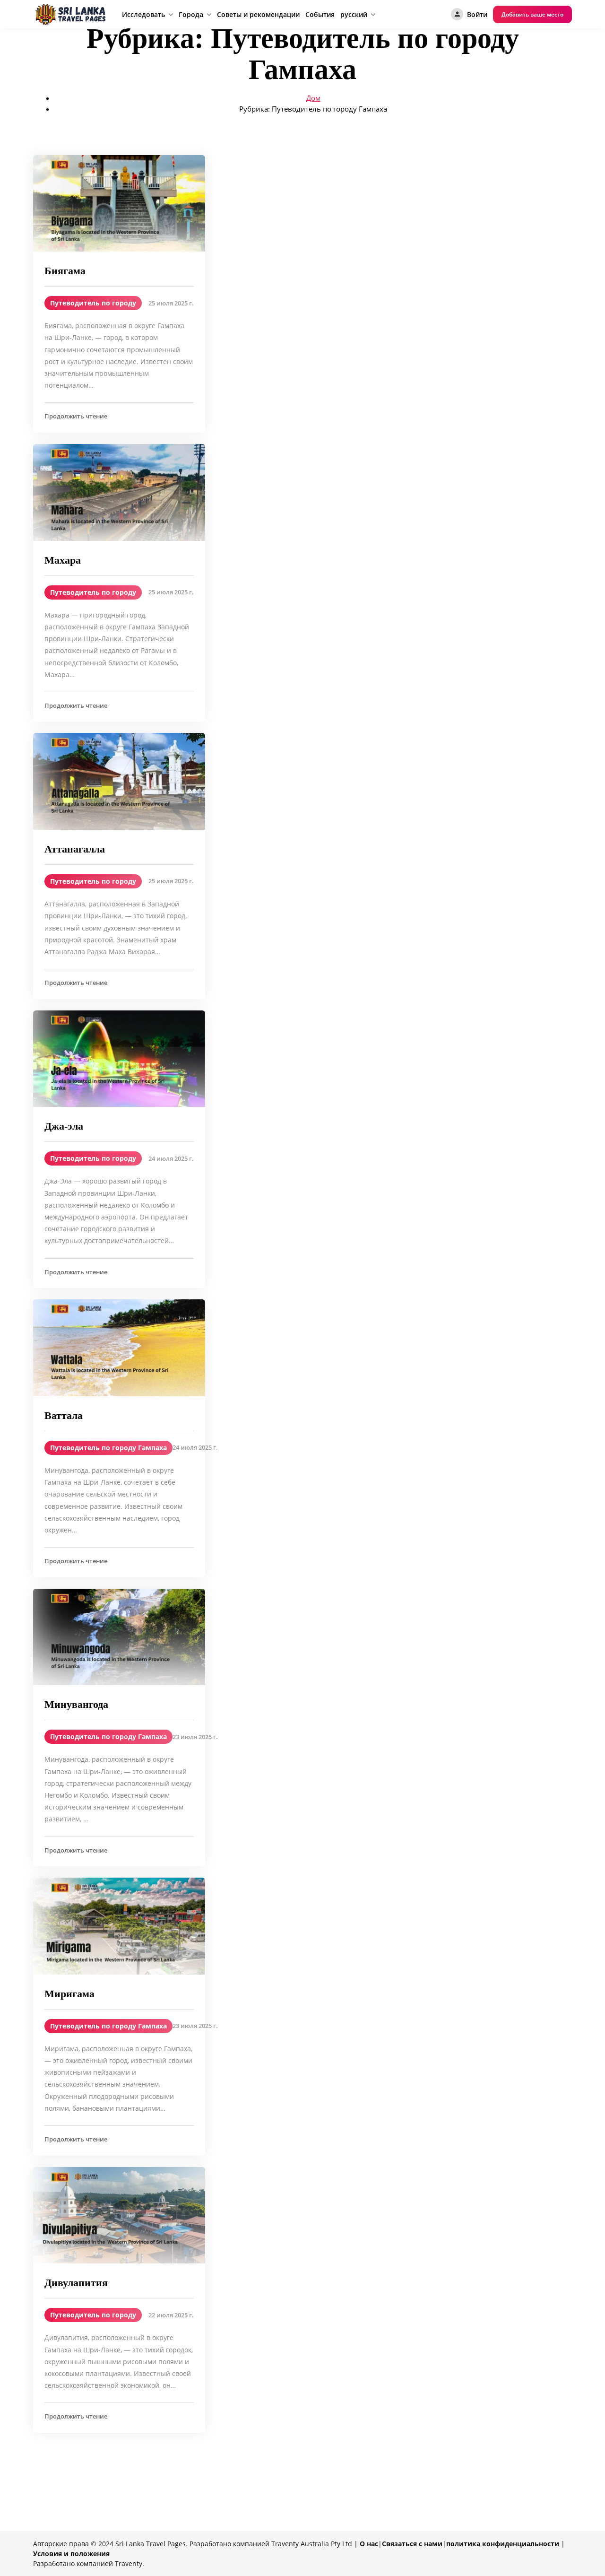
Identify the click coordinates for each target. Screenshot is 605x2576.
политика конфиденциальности (503, 2544)
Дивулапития (76, 2283)
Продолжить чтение (76, 416)
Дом (313, 98)
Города (191, 14)
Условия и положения (71, 2554)
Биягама (65, 271)
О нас (369, 2544)
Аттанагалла (75, 849)
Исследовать (143, 14)
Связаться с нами (412, 2544)
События (320, 14)
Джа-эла (64, 1126)
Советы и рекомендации (258, 14)
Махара (63, 560)
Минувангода (76, 1704)
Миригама (69, 1994)
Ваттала (64, 1415)
